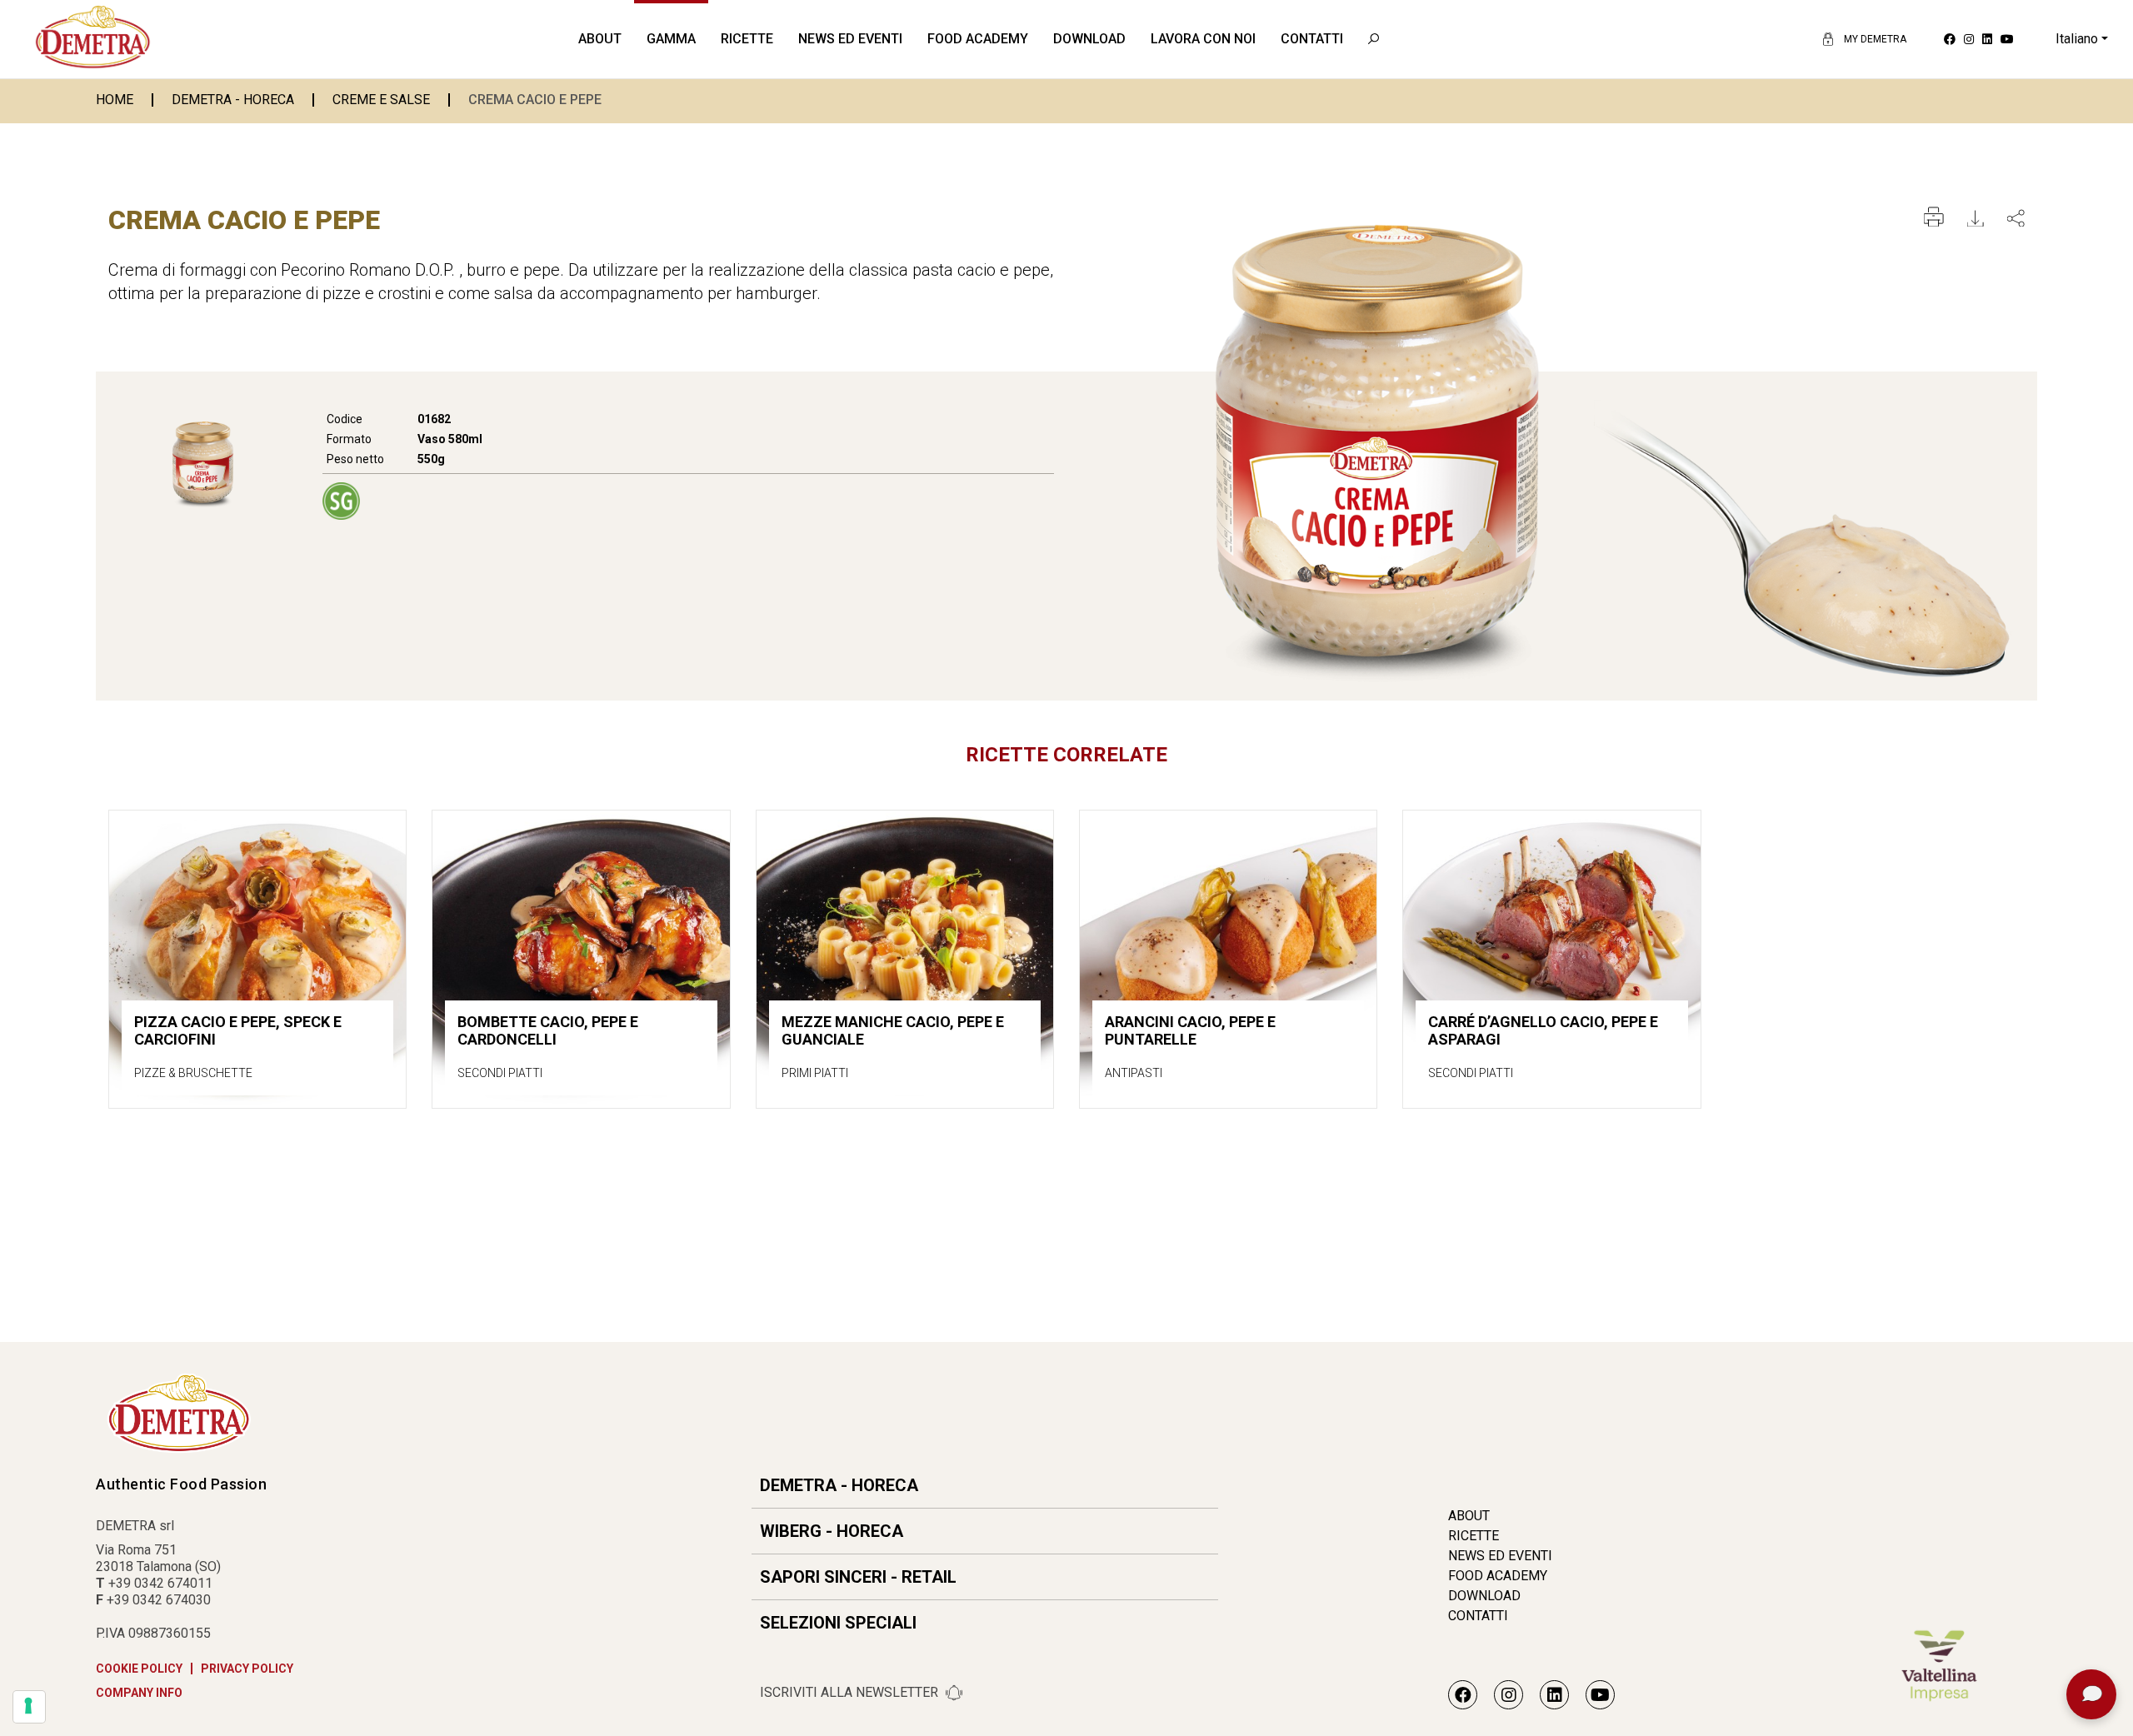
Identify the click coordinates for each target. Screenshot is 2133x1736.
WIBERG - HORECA (832, 1531)
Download (1089, 39)
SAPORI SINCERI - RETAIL (858, 1577)
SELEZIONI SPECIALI (838, 1623)
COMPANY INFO (139, 1693)
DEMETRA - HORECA (233, 100)
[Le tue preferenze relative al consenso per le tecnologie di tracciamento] (29, 1707)
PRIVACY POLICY (247, 1669)
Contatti (1312, 39)
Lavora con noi (1203, 39)
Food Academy (978, 39)
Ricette (747, 39)
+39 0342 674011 (160, 1583)
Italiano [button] (2077, 39)
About (600, 39)
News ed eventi (850, 39)
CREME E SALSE (381, 100)
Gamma (671, 39)
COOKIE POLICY (139, 1669)
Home (115, 100)
